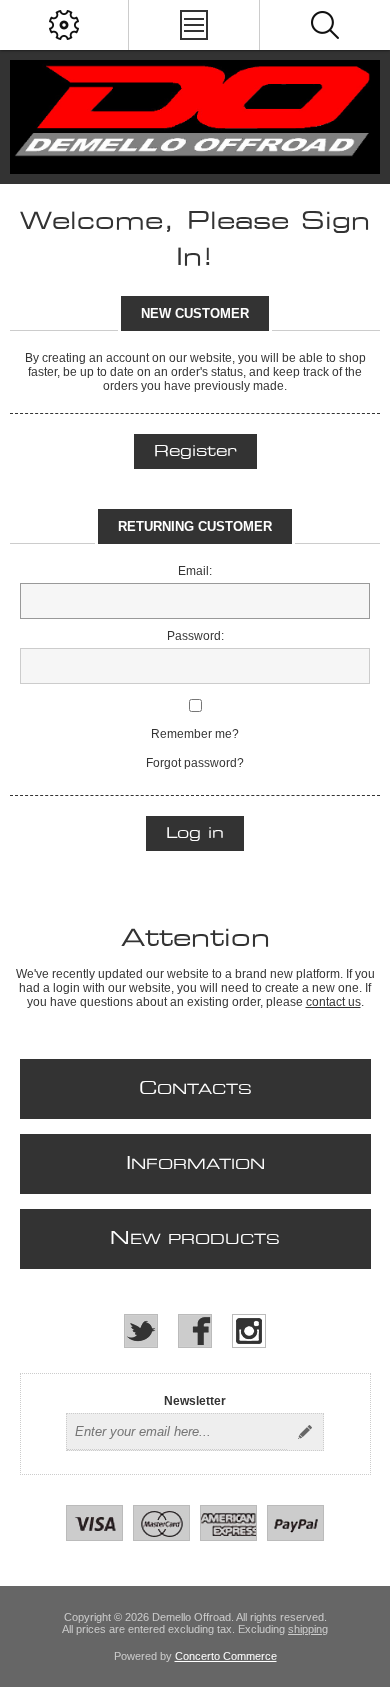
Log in (195, 833)
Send (305, 1432)
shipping (308, 1629)
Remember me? (195, 734)
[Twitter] (141, 1331)
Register (195, 451)
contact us (333, 1002)
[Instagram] (249, 1331)
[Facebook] (195, 1331)
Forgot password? (195, 763)
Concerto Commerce (226, 1656)
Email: (195, 571)
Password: (195, 636)
